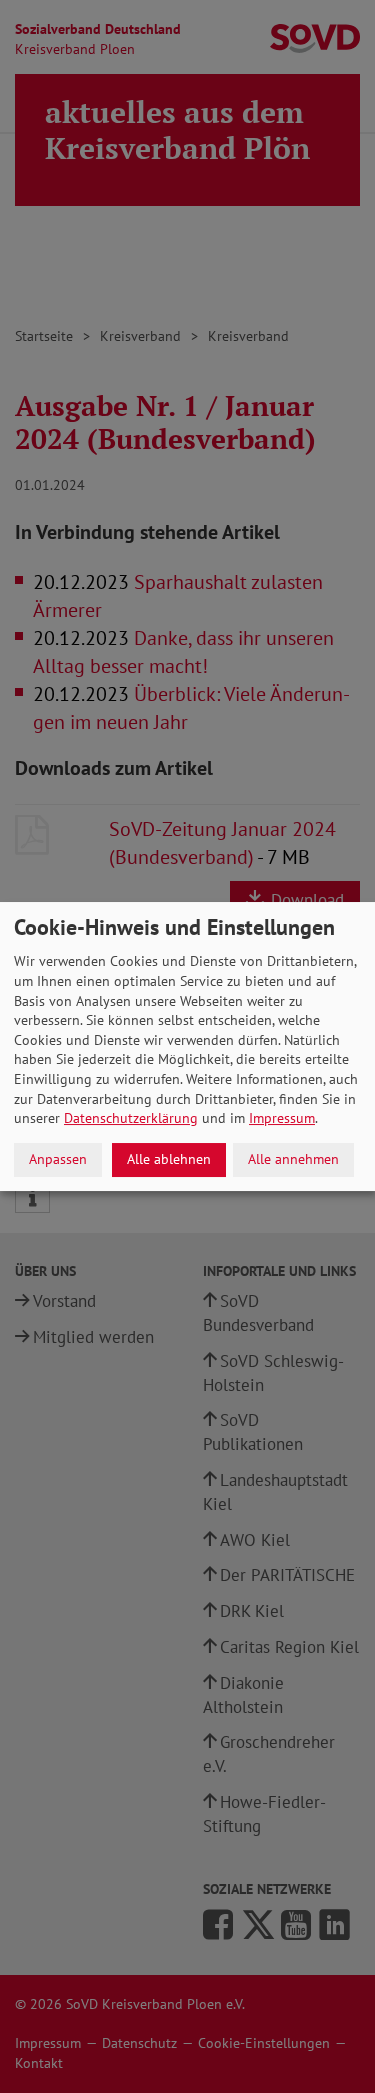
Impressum (282, 1118)
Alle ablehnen (169, 1159)
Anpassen (58, 1159)
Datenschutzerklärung (131, 1118)
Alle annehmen (293, 1159)
